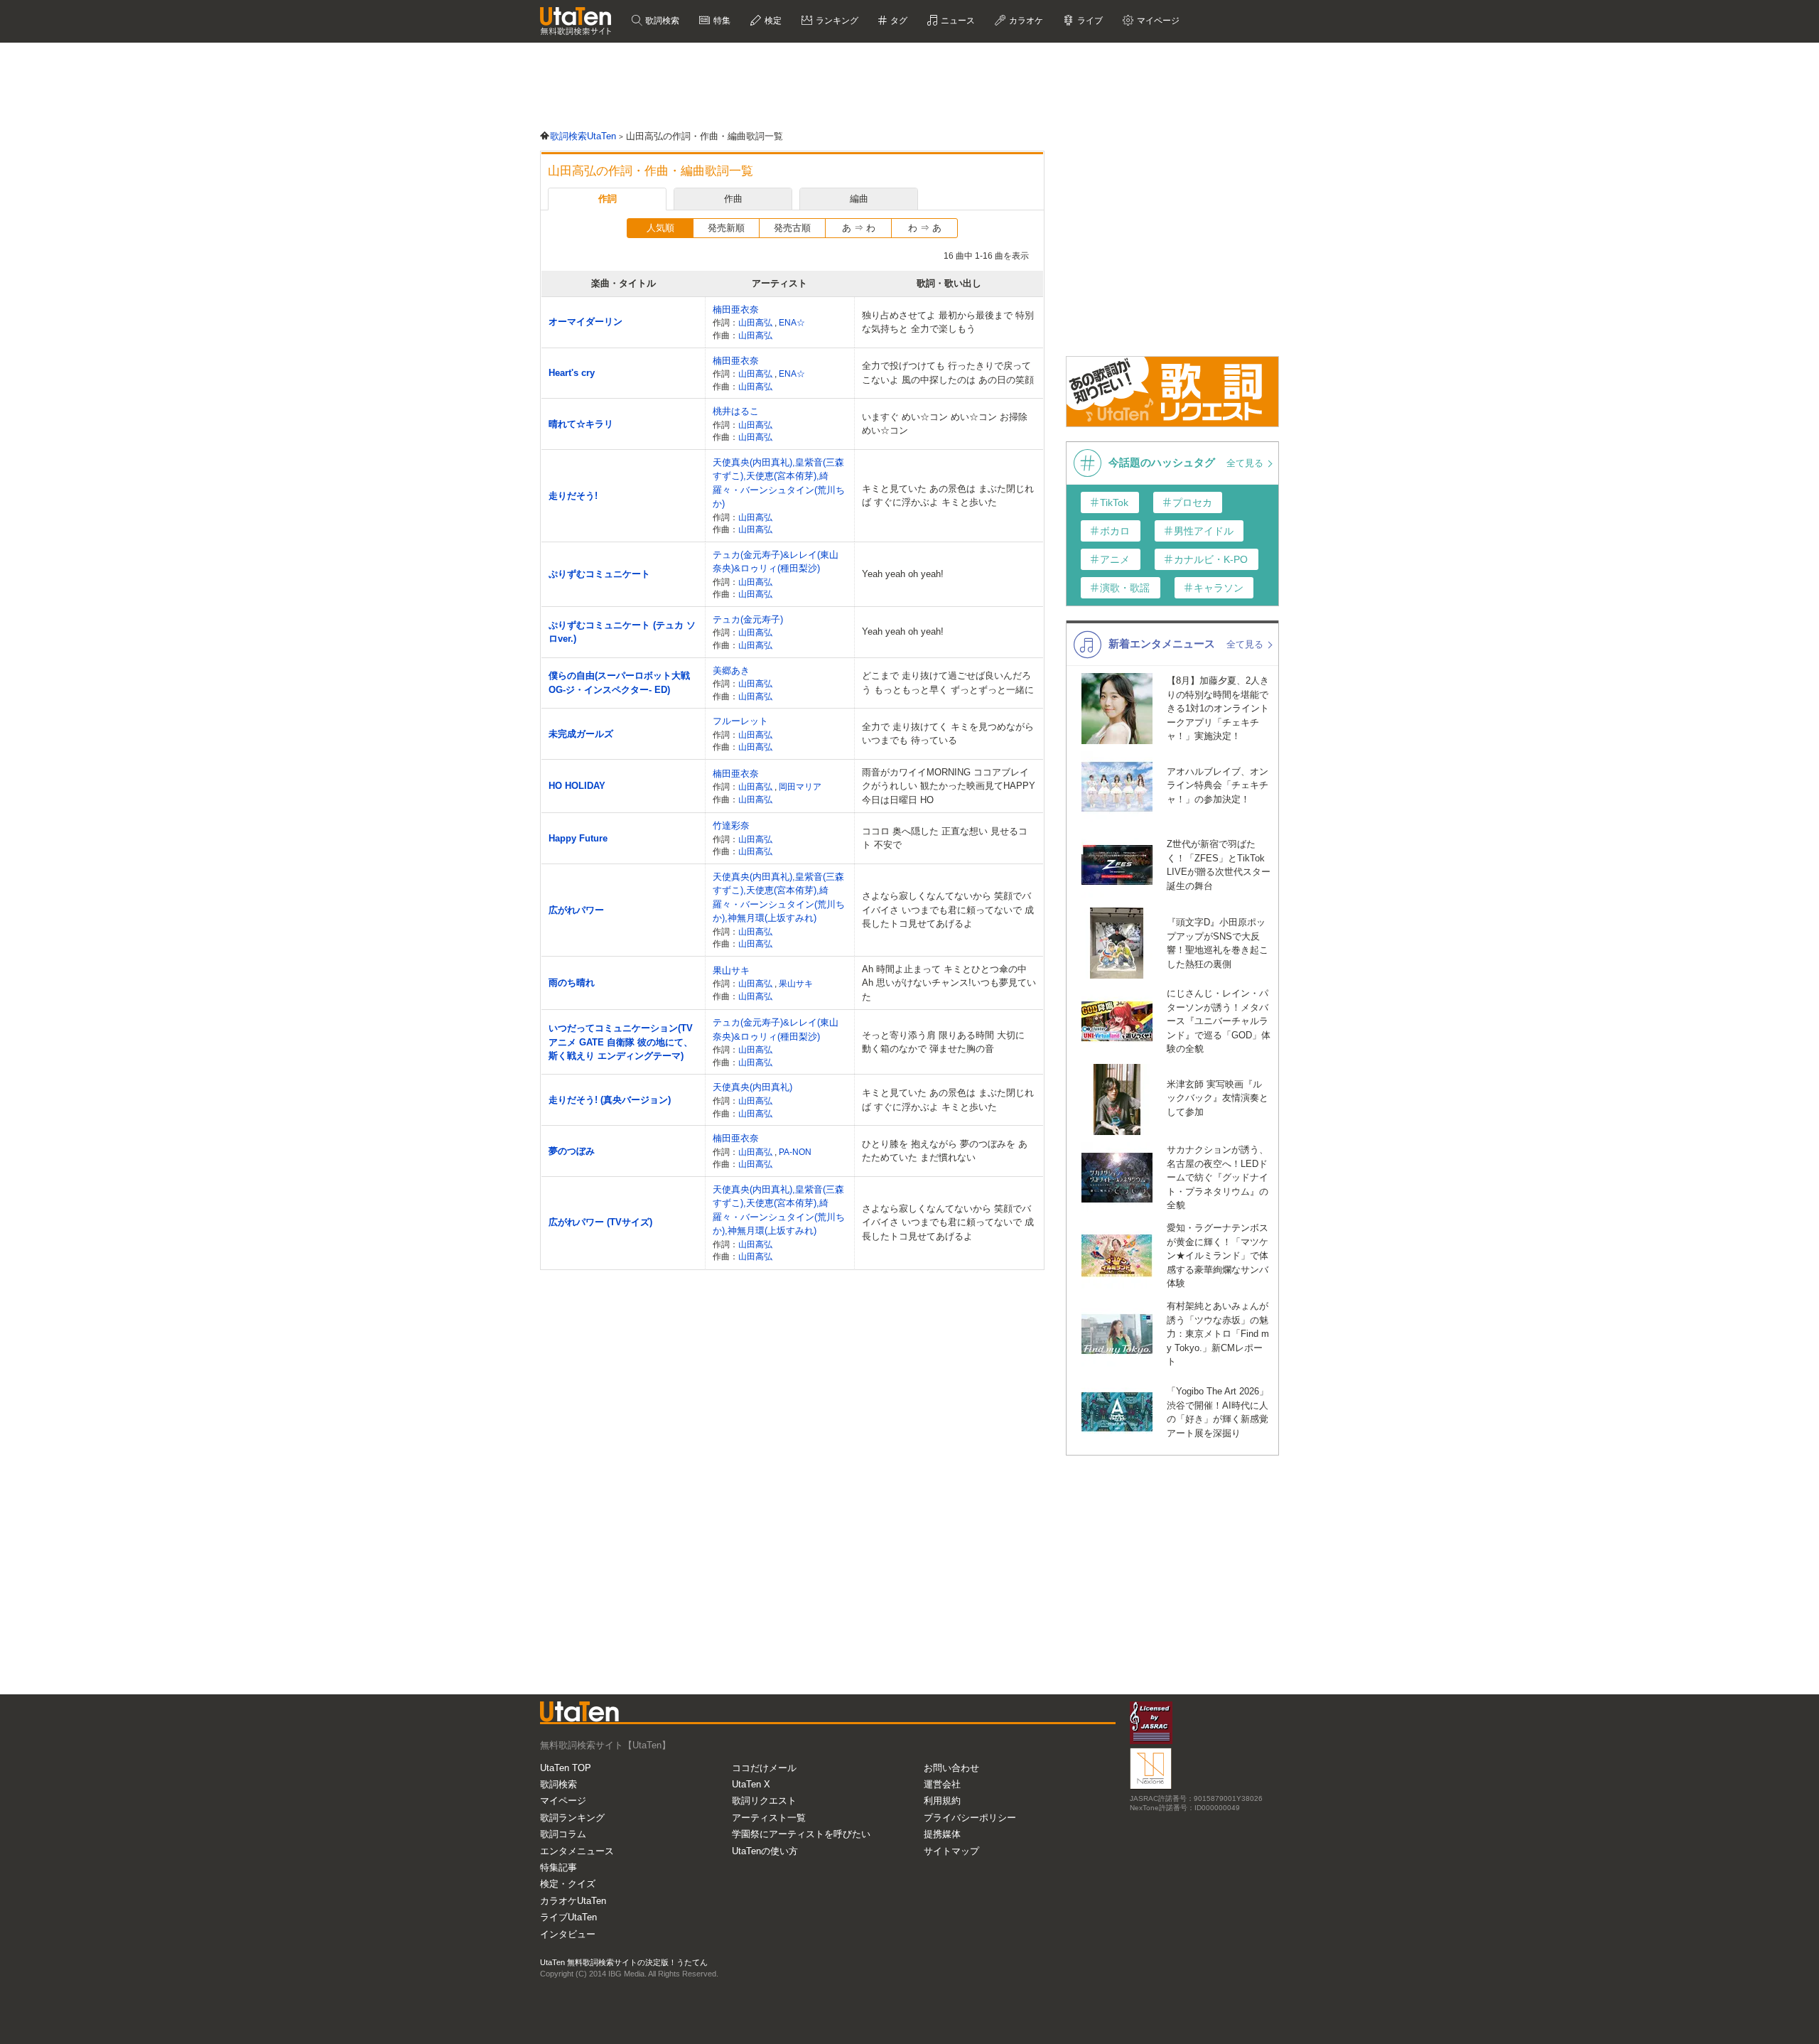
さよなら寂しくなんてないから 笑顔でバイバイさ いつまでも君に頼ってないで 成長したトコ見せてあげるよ (948, 910)
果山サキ (731, 970)
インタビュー (568, 1934)
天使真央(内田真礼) (752, 1087)
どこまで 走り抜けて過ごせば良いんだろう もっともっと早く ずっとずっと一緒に (948, 683)
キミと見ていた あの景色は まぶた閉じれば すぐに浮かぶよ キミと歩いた (948, 496)
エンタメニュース (577, 1851)
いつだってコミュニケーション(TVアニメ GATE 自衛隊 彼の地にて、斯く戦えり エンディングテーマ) (621, 1042)
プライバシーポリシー (970, 1818)
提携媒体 (942, 1834)
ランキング (836, 21)
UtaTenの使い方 (765, 1851)
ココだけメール (764, 1768)
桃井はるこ (736, 411)
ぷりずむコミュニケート (599, 574)
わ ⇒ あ (925, 228)
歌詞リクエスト (764, 1801)
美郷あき (731, 671)
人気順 (660, 228)
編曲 (859, 199)
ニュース (957, 21)
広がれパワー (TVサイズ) (600, 1222)
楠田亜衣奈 (736, 310)
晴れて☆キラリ (581, 424)
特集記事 (558, 1867)
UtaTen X (751, 1784)
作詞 (608, 199)
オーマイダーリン (585, 322)
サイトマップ (951, 1851)
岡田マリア (800, 786)
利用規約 (942, 1801)
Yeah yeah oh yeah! (903, 574)
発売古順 (792, 228)
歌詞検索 (661, 21)
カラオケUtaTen (573, 1901)
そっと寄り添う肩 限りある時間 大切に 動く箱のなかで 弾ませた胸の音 (943, 1042)
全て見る (1246, 463)
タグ (898, 21)
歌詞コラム (563, 1834)
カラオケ (1025, 21)
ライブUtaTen (568, 1917)
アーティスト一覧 (769, 1818)
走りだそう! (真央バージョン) (610, 1100)
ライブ (1089, 21)
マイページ (563, 1801)
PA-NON (795, 1152)
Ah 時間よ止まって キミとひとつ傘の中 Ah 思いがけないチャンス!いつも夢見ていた (949, 983)
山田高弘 (756, 322)
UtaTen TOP (566, 1768)
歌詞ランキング (572, 1818)
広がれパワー (576, 910)
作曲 (733, 199)
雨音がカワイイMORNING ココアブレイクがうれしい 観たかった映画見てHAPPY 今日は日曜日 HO (949, 786)
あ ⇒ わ (859, 228)
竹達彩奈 (731, 825)
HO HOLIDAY (577, 786)
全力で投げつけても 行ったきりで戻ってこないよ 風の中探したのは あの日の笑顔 (948, 373)
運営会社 (942, 1784)
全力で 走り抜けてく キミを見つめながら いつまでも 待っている (948, 734)
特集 (721, 21)
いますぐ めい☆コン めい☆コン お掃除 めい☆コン (945, 424)
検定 (772, 21)
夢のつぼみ (572, 1151)
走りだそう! (573, 496)
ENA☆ (792, 322)
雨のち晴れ (572, 983)
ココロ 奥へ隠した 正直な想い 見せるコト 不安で (945, 838)
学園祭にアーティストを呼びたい (801, 1834)
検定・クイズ (568, 1884)
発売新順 (726, 228)
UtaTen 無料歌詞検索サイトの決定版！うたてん (624, 1962)
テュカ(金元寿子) (748, 619)
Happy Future (578, 838)
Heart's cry (572, 373)
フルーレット (740, 721)
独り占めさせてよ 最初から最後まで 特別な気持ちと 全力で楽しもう (948, 322)
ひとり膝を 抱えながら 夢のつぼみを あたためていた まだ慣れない (945, 1151)
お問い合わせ (951, 1768)
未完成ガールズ (581, 734)
